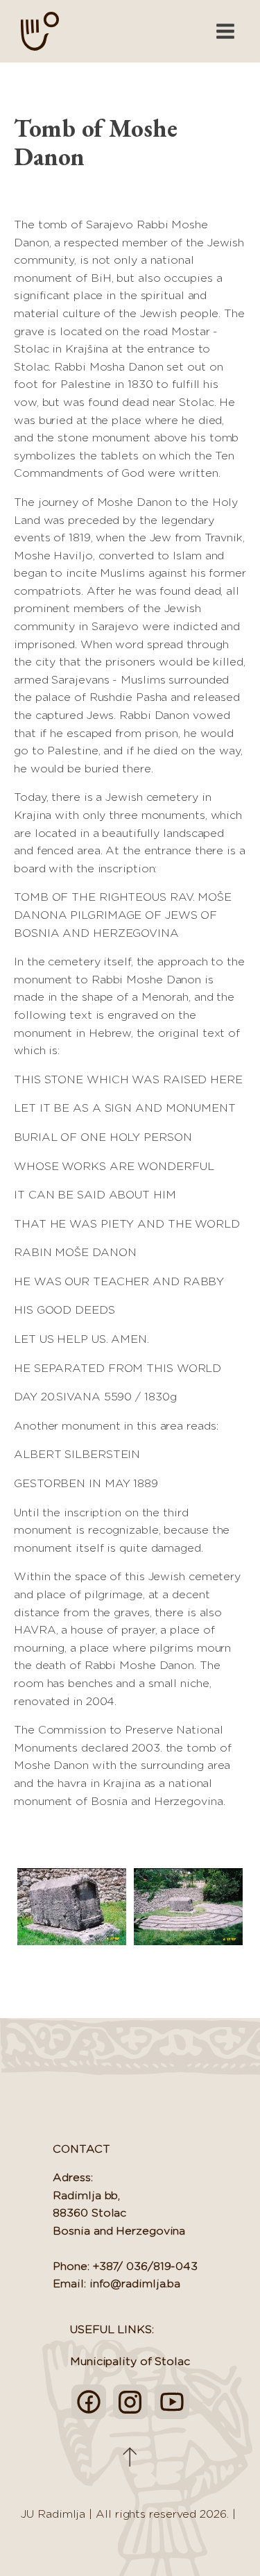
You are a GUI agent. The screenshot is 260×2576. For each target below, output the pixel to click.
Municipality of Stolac (130, 2362)
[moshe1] (189, 1907)
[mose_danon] (72, 1907)
